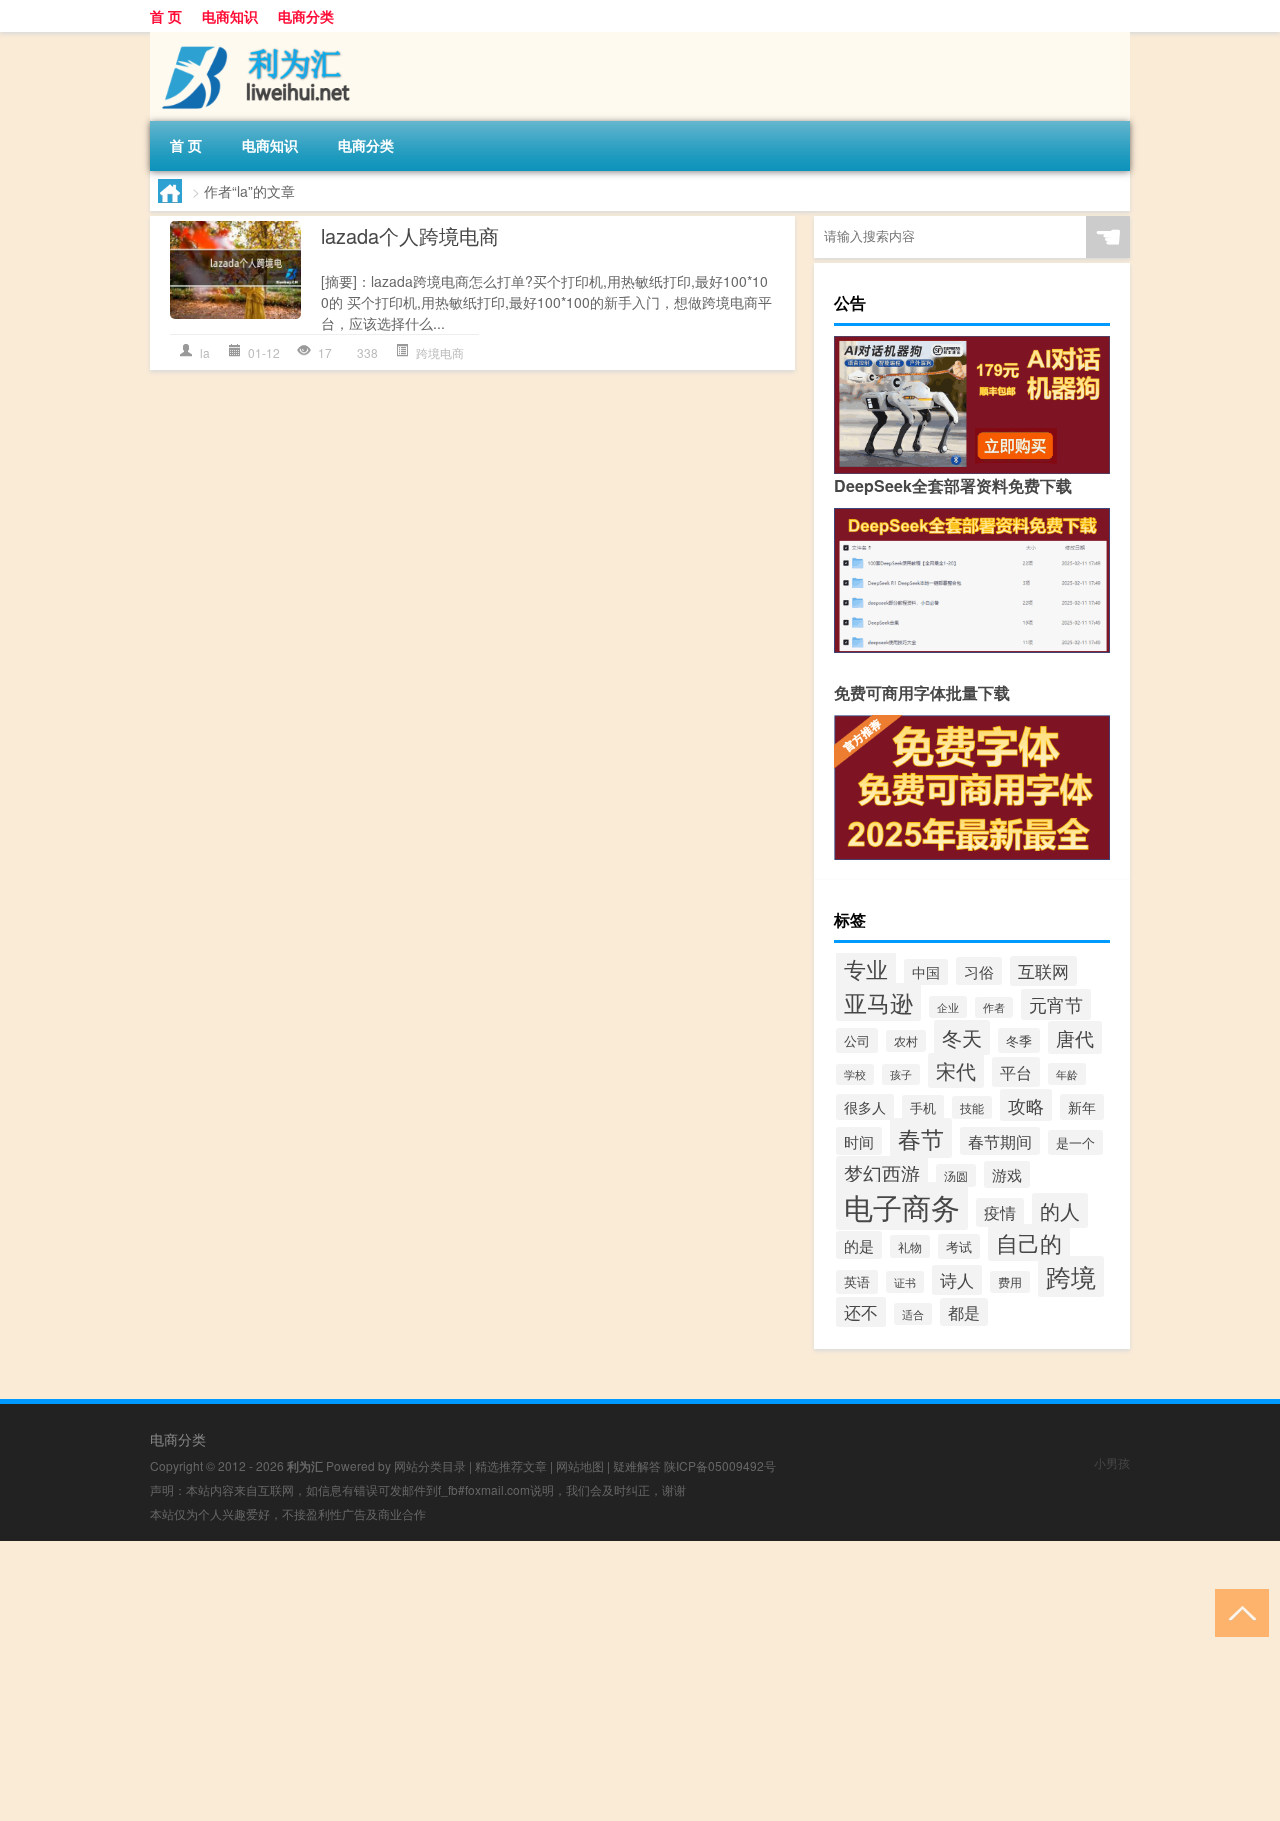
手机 (923, 1107)
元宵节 (1056, 1004)
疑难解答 (637, 1465)
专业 (866, 968)
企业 (948, 1007)
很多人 (865, 1107)
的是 (859, 1245)
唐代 (1075, 1037)
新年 (1082, 1107)
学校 (855, 1074)
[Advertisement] (600, 1681)
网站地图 (580, 1465)
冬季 (1019, 1040)
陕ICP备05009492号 (720, 1465)
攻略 (1026, 1105)
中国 (926, 972)
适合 (913, 1314)
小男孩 (1112, 1462)
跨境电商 (440, 352)
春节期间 (1000, 1141)
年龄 (1067, 1074)
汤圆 (956, 1175)
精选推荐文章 (511, 1465)
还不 (861, 1312)
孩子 (901, 1074)
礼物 (910, 1246)
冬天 (962, 1037)
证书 (905, 1282)
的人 (1060, 1210)
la (205, 352)
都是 (964, 1312)
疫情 (1000, 1212)
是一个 (1075, 1142)
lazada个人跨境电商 (410, 235)
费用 (1010, 1282)
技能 (972, 1107)
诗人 (957, 1280)
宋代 (956, 1070)
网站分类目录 (430, 1465)
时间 (859, 1141)
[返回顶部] (1237, 1611)
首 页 (166, 16)
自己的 (1029, 1242)
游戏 (1007, 1174)
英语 (857, 1282)
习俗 (979, 971)
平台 (1016, 1072)
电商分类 (306, 16)
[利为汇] (255, 39)
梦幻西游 (882, 1172)
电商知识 (230, 16)
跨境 (1071, 1276)
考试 (959, 1246)
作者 (994, 1007)
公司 (857, 1040)
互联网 (1043, 971)
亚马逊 (878, 1002)
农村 (906, 1041)
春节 (921, 1138)
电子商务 (902, 1206)
